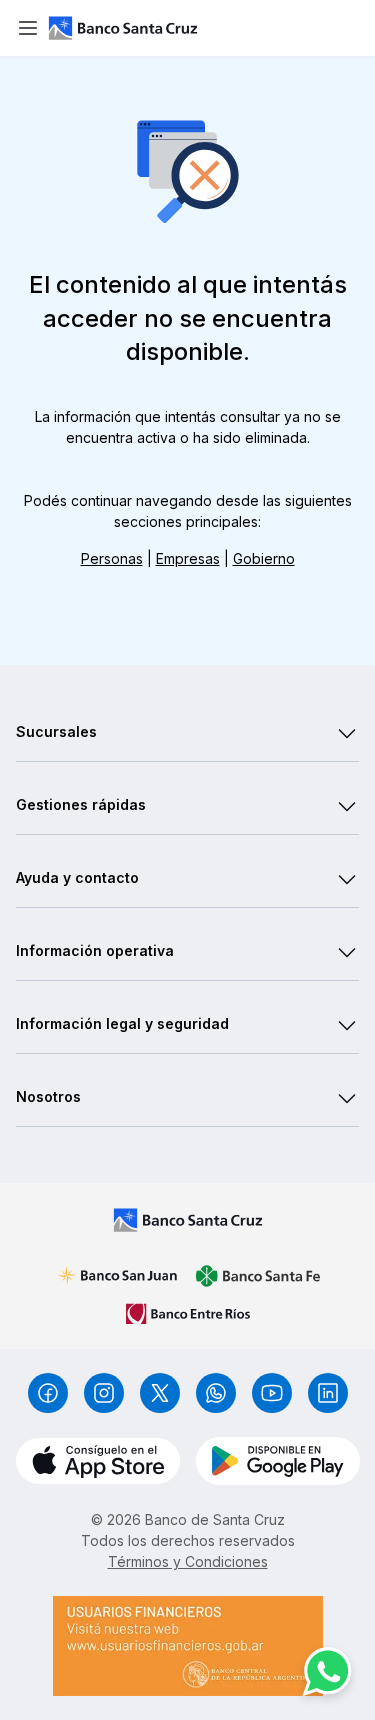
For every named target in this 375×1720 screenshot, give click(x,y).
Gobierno (264, 558)
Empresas (188, 558)
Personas (112, 558)
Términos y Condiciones (188, 1561)
